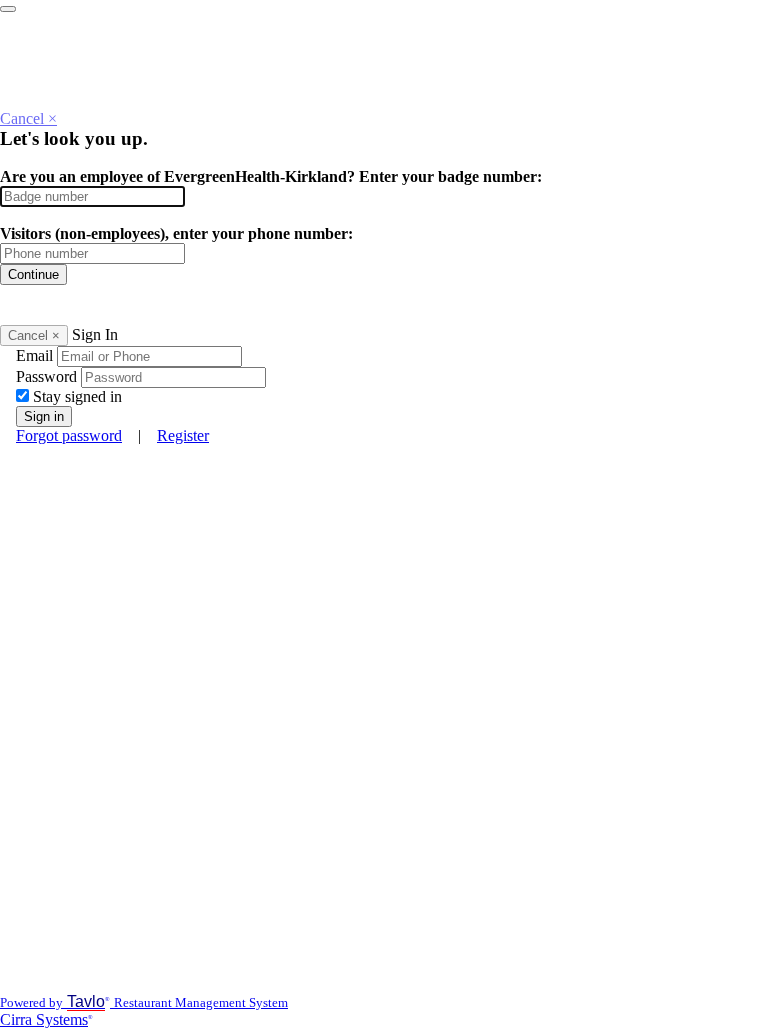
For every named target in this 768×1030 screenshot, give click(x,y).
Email (34, 355)
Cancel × (28, 118)
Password (46, 376)
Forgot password (69, 435)
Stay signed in (77, 396)
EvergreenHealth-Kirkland (149, 8)
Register (183, 435)
